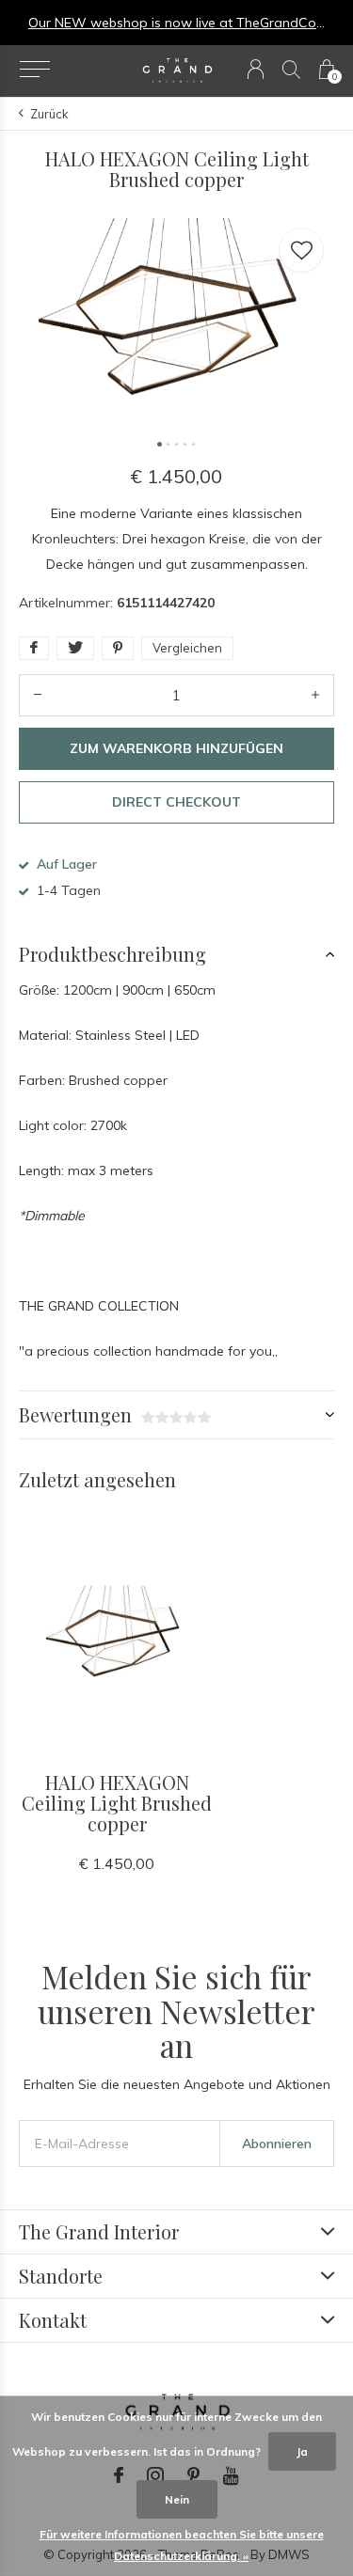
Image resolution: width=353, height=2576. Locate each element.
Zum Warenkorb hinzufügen (176, 748)
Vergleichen (187, 648)
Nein (177, 2499)
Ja (302, 2451)
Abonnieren (277, 2144)
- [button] (38, 695)
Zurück (49, 114)
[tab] (176, 954)
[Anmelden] (256, 69)
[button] (34, 70)
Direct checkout (176, 802)
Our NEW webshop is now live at (132, 23)
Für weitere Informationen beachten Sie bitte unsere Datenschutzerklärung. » (182, 2545)
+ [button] (315, 695)
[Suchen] (291, 69)
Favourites (301, 250)
